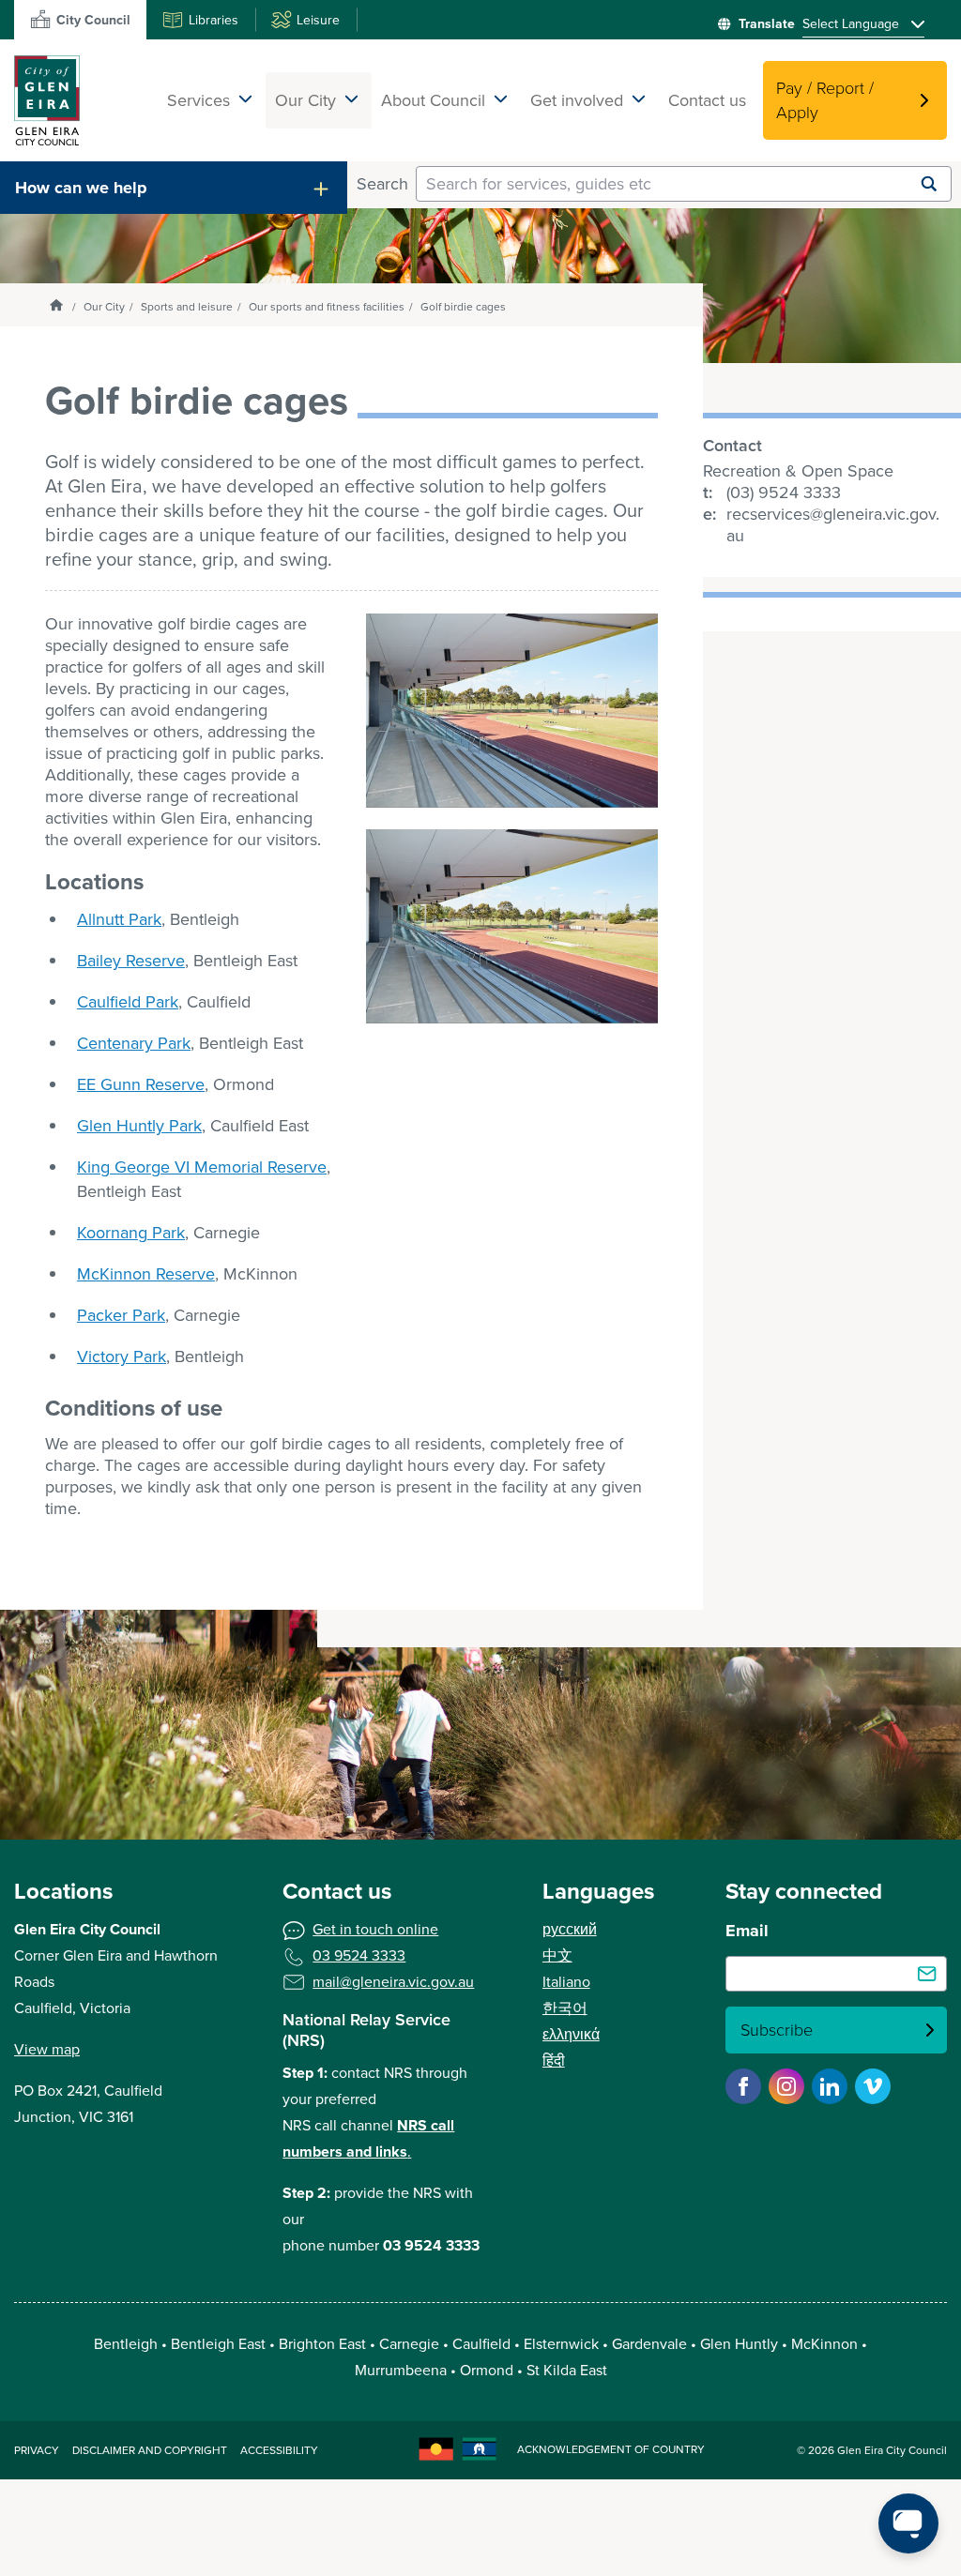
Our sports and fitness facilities (327, 307)
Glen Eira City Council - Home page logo (47, 100)
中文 (557, 1955)
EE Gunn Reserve (141, 1084)
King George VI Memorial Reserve (202, 1167)
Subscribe (777, 2030)
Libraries (214, 20)
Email (747, 1931)
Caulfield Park (128, 1002)
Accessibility (279, 2450)
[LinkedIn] (830, 2086)
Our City (104, 307)
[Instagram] (786, 2086)
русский (570, 1929)
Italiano (566, 1982)
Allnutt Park (119, 919)
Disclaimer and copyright (150, 2450)
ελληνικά (571, 2034)
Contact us (707, 100)
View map (47, 2049)
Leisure (318, 20)
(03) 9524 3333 (784, 493)
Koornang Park (131, 1233)
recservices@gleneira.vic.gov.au (833, 525)
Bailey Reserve (131, 961)
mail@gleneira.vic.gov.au (393, 1982)
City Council (93, 20)
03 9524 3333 (359, 1955)
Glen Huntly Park (139, 1126)
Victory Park (122, 1356)
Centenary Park (134, 1043)
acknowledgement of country (611, 2449)
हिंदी (554, 2061)
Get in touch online (375, 1929)
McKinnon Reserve (146, 1274)
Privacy (37, 2450)
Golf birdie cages (463, 307)
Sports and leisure (187, 307)
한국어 (565, 2008)
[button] (174, 188)
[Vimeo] (873, 2086)
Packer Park (121, 1315)
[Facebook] (743, 2086)
